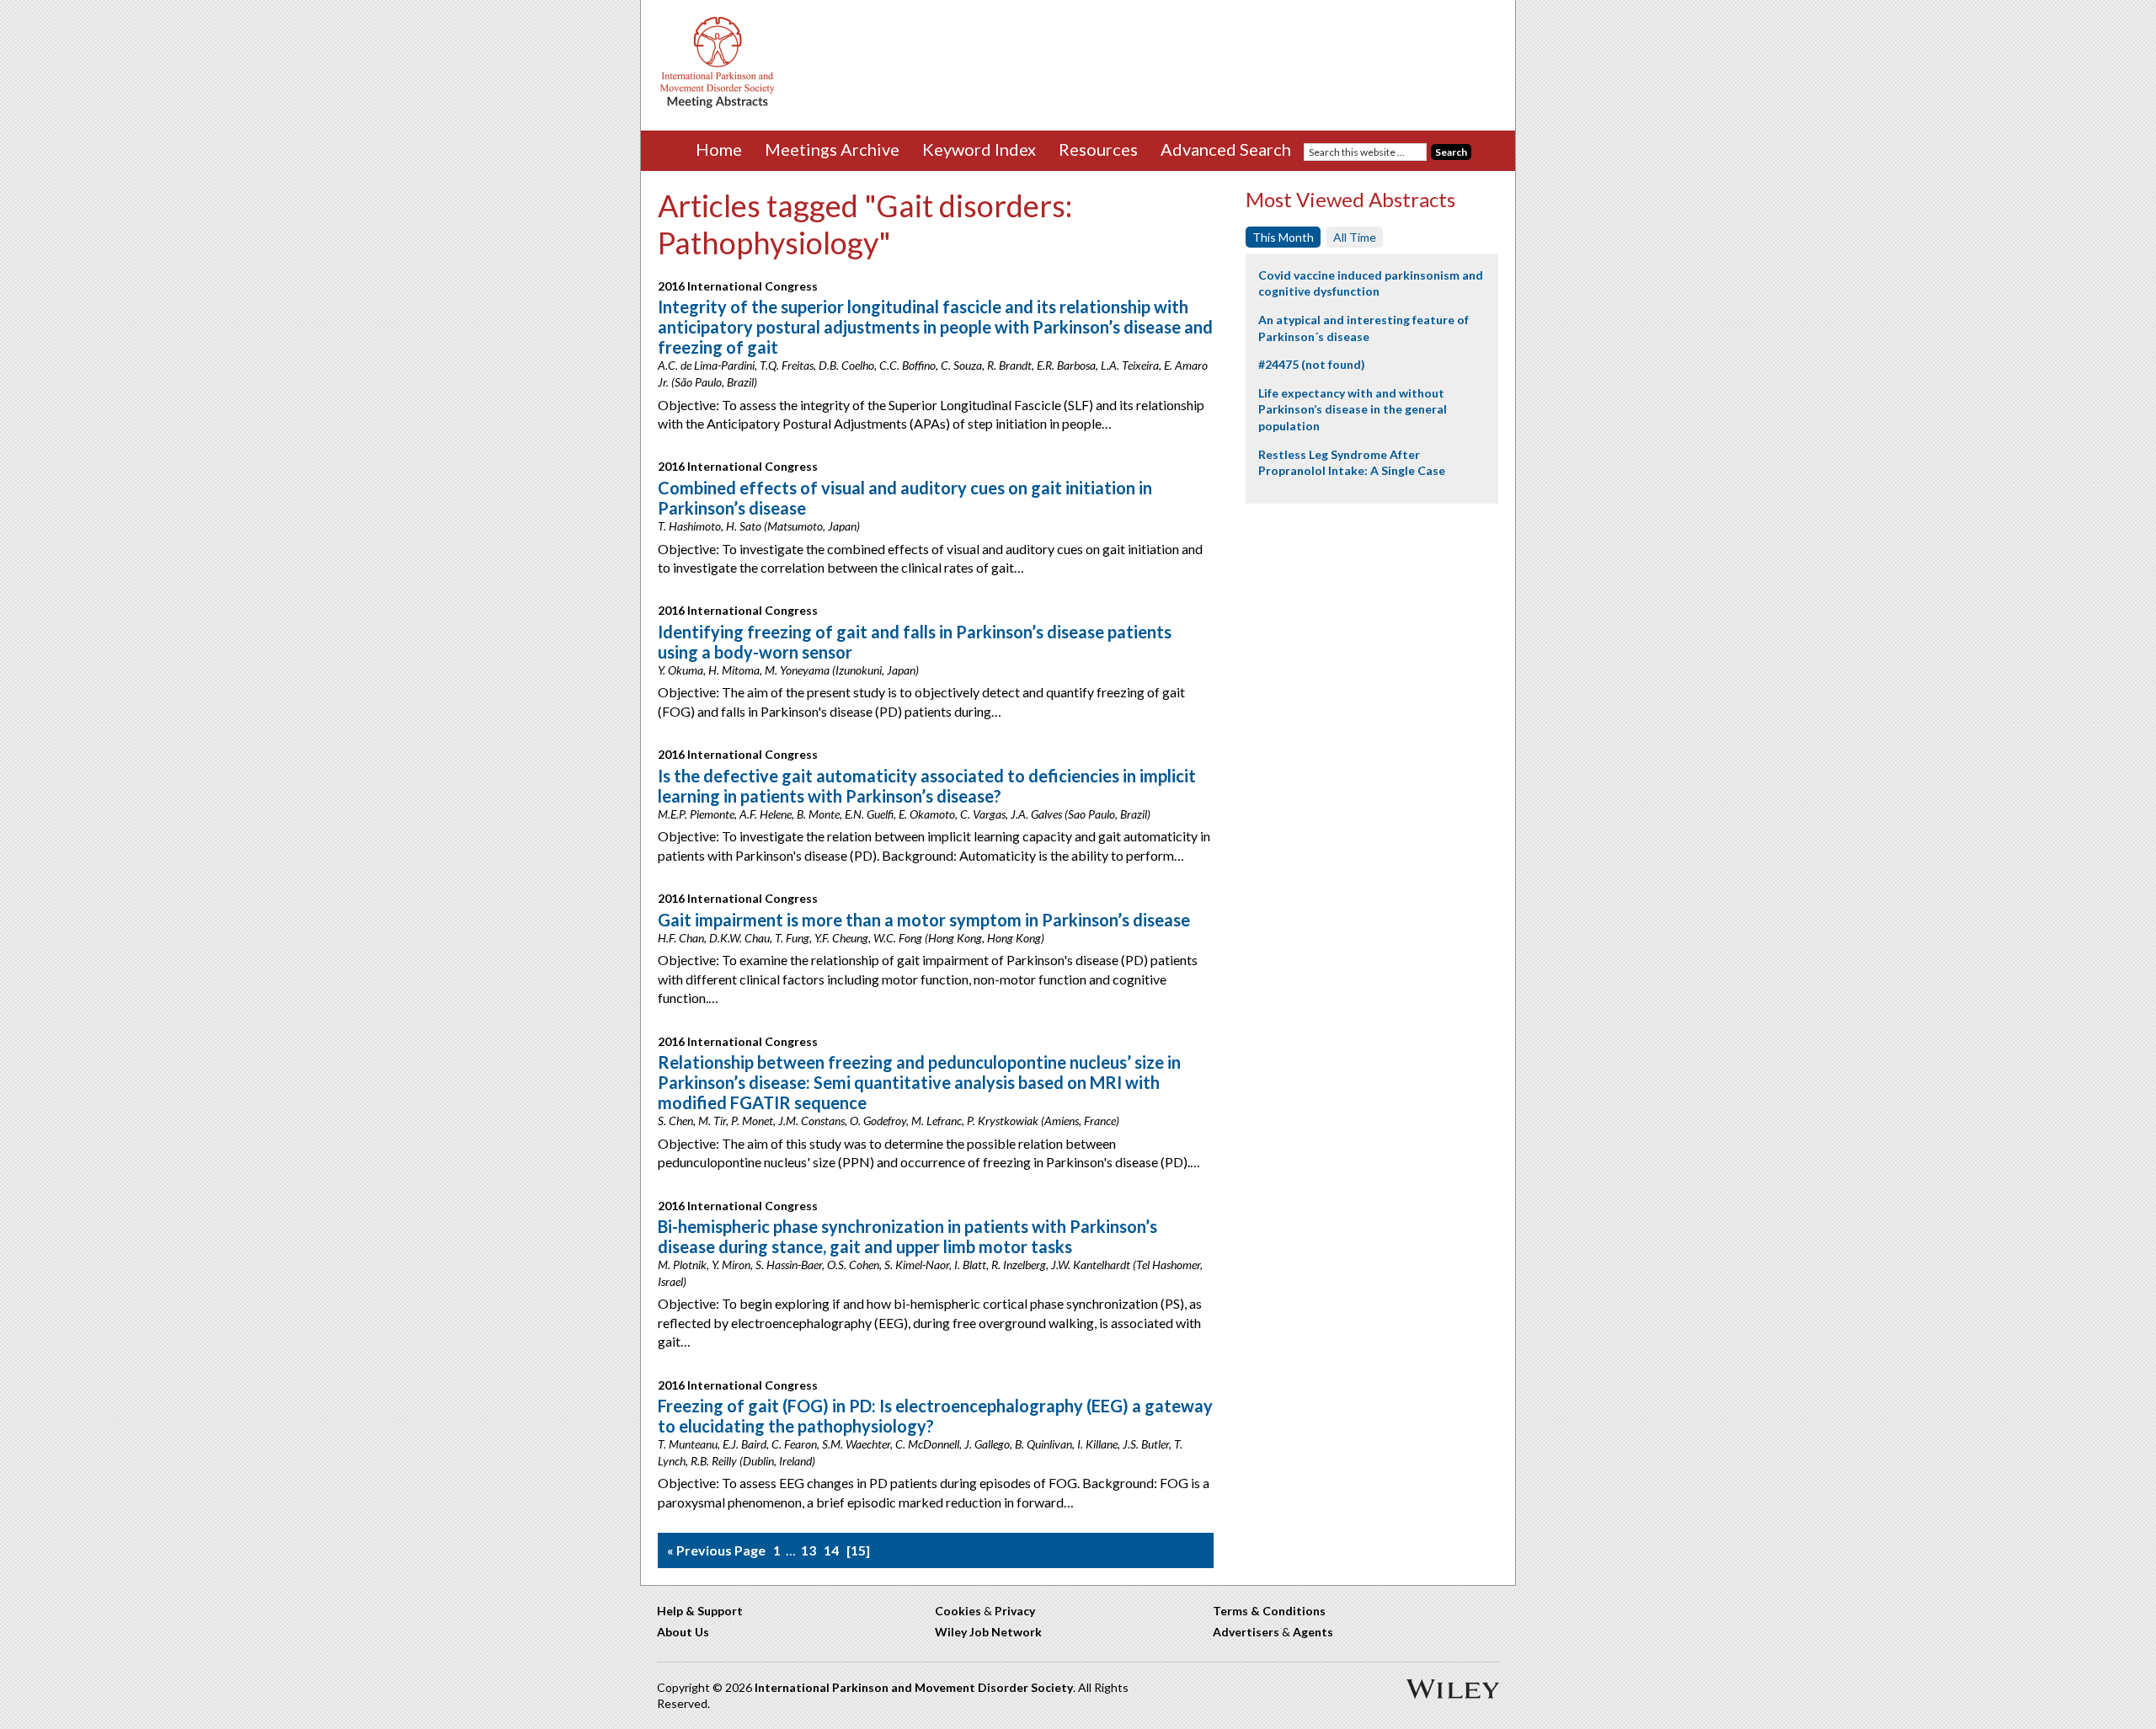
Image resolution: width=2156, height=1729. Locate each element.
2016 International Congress (738, 286)
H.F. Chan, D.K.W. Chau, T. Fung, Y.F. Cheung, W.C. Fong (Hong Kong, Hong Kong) (851, 938)
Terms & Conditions (1269, 1611)
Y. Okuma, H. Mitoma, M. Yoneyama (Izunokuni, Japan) (788, 670)
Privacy (1015, 1611)
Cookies (958, 1611)
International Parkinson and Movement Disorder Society (914, 1687)
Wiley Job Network (988, 1632)
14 (831, 1550)
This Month (1283, 237)
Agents (1313, 1632)
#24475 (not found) (1312, 364)
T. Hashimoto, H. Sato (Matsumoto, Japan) (759, 526)
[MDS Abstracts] (718, 104)
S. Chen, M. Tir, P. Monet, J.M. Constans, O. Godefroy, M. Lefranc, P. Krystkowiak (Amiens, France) (889, 1121)
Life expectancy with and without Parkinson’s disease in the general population (1353, 409)
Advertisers (1246, 1632)
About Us (683, 1632)
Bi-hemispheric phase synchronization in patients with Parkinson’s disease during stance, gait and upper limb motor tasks (907, 1236)
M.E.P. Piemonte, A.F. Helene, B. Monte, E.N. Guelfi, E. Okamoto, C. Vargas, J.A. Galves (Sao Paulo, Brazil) (904, 814)
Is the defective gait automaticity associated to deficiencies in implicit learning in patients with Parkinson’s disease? (927, 786)
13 (808, 1550)
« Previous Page (716, 1550)
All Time (1355, 237)
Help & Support (700, 1611)
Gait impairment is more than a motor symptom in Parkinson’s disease (924, 920)
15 (858, 1550)
